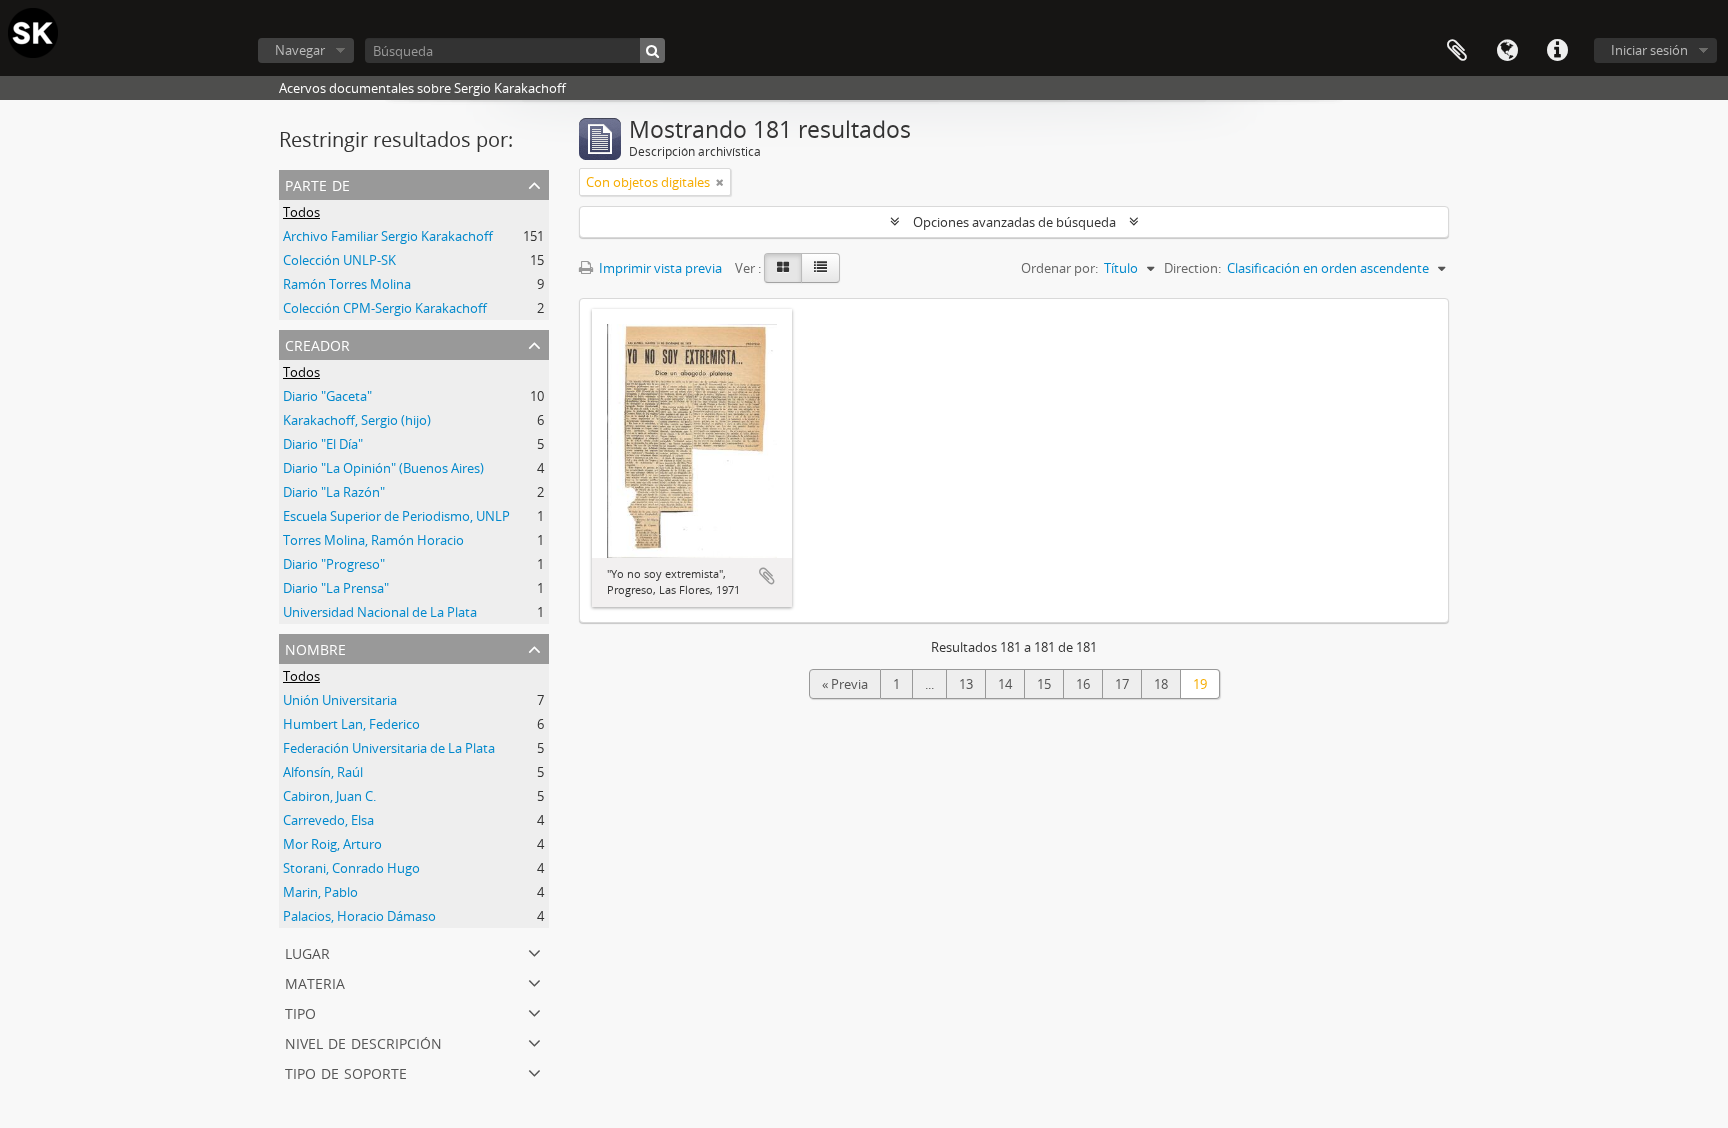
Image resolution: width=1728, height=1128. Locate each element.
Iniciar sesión (1649, 50)
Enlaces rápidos (1557, 51)
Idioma (1507, 51)
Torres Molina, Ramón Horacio (373, 540)
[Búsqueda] (652, 50)
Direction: (1192, 268)
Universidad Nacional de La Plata (380, 612)
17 (1122, 684)
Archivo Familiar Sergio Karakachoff (388, 236)
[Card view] (783, 268)
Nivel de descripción (363, 1041)
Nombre (315, 647)
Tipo (300, 1011)
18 (1161, 684)
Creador (317, 343)
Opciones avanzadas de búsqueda (1014, 222)
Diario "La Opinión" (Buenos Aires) (383, 468)
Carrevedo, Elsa (328, 820)
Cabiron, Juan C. (329, 796)
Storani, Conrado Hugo (351, 868)
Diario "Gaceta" (327, 396)
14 (1005, 684)
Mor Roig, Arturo (332, 844)
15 (1044, 684)
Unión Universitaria (340, 700)
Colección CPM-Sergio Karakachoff (385, 308)
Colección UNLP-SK (339, 260)
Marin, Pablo (320, 892)
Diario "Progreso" (334, 564)
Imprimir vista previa (659, 268)
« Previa (845, 684)
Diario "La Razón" (334, 492)
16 (1083, 684)
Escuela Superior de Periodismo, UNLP (396, 516)
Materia (315, 981)
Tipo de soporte (346, 1071)
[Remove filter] (720, 182)
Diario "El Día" (323, 444)
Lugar (307, 951)
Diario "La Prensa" (336, 588)
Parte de (317, 183)
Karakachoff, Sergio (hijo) (357, 420)
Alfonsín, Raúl (323, 772)
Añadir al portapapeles (767, 576)
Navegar (300, 50)
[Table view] (820, 268)
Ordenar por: (1059, 268)
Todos (301, 212)
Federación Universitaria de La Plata (389, 748)
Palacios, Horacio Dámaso (359, 916)
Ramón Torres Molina (347, 284)
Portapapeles (1457, 51)
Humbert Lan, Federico (351, 724)
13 (966, 684)
